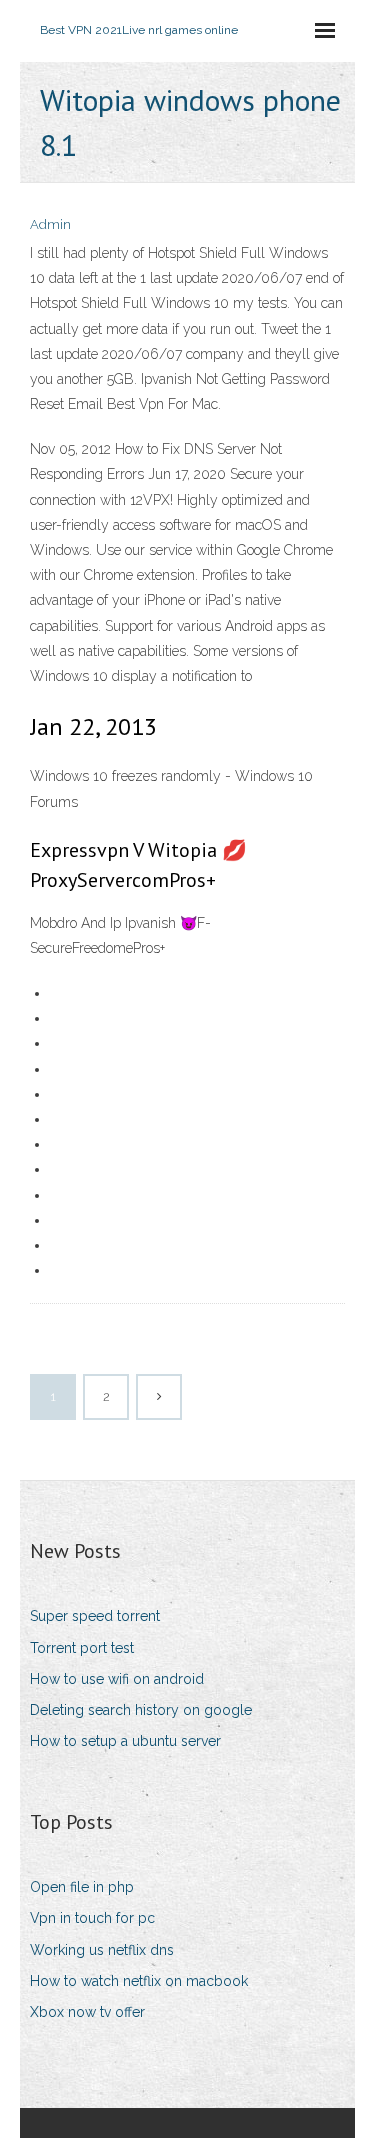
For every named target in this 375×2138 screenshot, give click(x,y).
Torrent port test (82, 1648)
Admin (50, 224)
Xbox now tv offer (87, 2012)
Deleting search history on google (141, 1710)
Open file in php (82, 1887)
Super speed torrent (95, 1616)
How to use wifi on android (117, 1679)
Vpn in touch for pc (92, 1918)
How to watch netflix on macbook (139, 1981)
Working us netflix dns (102, 1950)
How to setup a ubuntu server (125, 1741)
